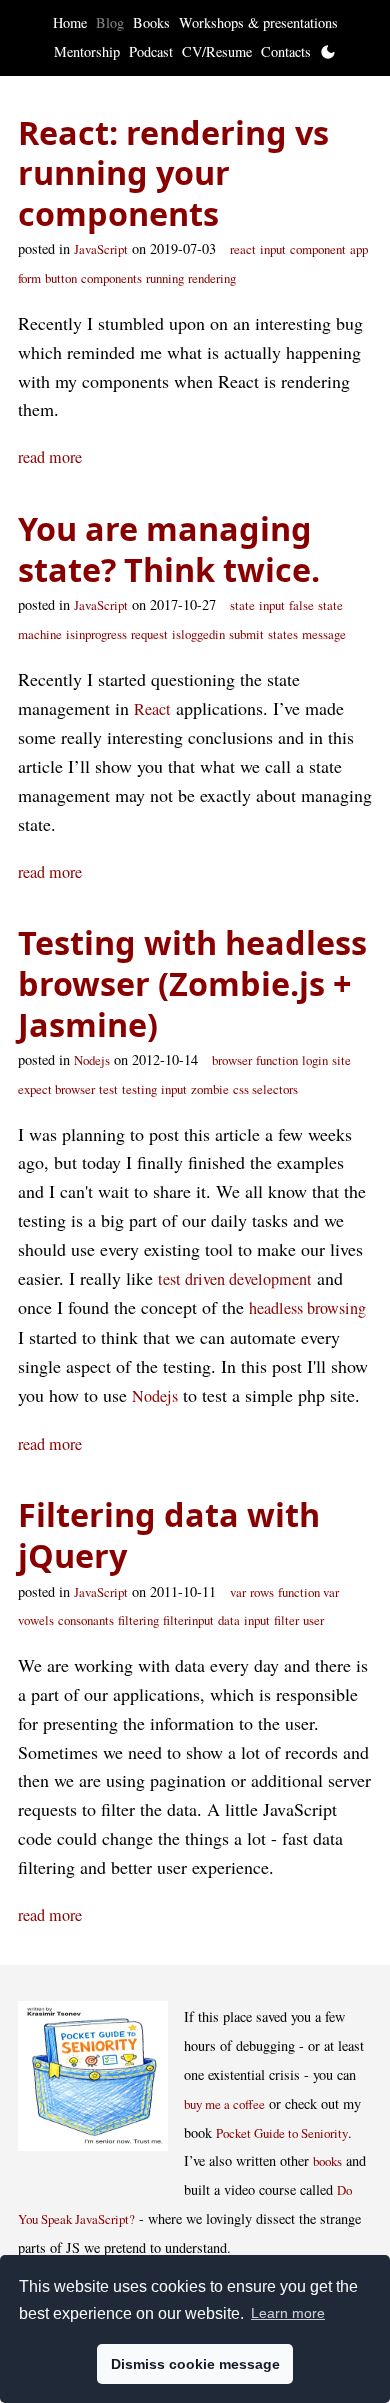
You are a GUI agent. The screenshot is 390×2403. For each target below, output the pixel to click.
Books (151, 22)
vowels (36, 1620)
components (111, 278)
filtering (138, 1620)
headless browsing (307, 1308)
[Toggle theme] (328, 52)
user (313, 1620)
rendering (212, 278)
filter (286, 1620)
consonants (86, 1620)
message (324, 634)
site (341, 1060)
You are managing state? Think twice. (169, 548)
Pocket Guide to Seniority (282, 2133)
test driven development (235, 1279)
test (108, 1089)
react (243, 249)
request (149, 634)
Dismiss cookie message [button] (195, 2364)
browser (232, 1060)
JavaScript (101, 249)
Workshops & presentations (258, 22)
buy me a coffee (224, 2104)
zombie (210, 1089)
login (315, 1060)
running (165, 278)
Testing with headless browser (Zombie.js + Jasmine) (192, 982)
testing (139, 1089)
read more (50, 457)
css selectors (265, 1089)
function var (308, 1592)
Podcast (151, 51)
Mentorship (87, 51)
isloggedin (198, 634)
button (61, 278)
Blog (110, 22)
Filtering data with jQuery (169, 1534)
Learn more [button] (288, 2313)
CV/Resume (217, 51)
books (327, 2161)
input (273, 249)
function (277, 1060)
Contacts (286, 51)
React (152, 709)
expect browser (56, 1089)
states (283, 634)
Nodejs (92, 1060)
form (29, 278)
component (318, 249)
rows (262, 1592)
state (242, 605)
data (229, 1620)
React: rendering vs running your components (173, 172)
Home (70, 22)
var (238, 1592)
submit (246, 634)
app (359, 249)
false (301, 605)
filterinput (188, 1620)
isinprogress (96, 634)
